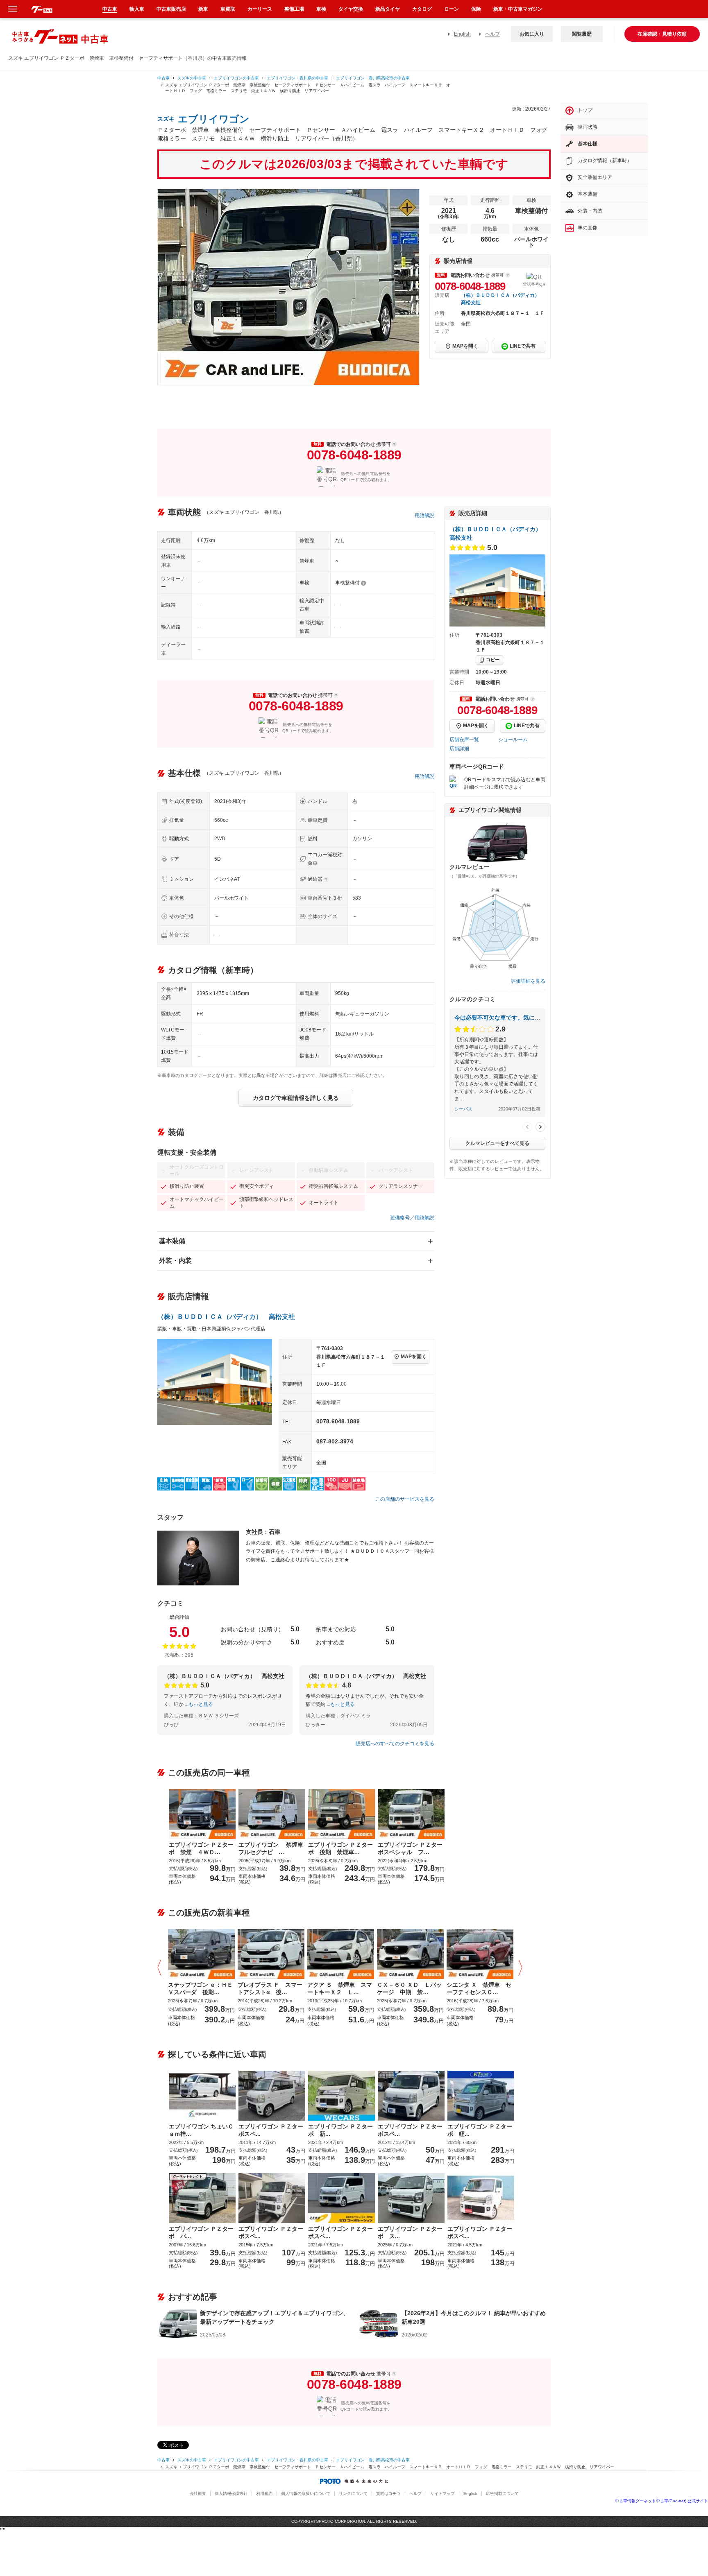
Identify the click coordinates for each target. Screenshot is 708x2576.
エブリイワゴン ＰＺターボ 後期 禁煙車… (340, 1848)
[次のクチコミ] (540, 1127)
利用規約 (264, 2493)
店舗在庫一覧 (464, 740)
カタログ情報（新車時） (605, 161)
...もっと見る (199, 1704)
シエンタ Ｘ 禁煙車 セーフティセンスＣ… (479, 1988)
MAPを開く (465, 346)
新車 (203, 9)
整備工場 (294, 9)
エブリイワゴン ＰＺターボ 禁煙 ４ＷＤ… (201, 1848)
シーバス (463, 1109)
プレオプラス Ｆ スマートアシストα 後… (270, 1988)
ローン (452, 9)
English (462, 34)
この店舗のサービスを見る (405, 1499)
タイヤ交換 (351, 9)
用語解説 (424, 516)
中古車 (163, 78)
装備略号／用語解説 (412, 1218)
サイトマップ (442, 2493)
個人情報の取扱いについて (306, 2493)
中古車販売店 (171, 9)
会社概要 (198, 2493)
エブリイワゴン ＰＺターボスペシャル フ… (410, 1848)
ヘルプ (492, 34)
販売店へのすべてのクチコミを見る (395, 1744)
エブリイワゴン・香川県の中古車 (297, 78)
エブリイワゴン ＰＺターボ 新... (340, 2130)
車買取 (228, 9)
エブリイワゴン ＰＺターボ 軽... (480, 2130)
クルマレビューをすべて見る (497, 1143)
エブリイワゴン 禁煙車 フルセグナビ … (272, 1848)
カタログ (422, 9)
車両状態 (588, 127)
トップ (585, 110)
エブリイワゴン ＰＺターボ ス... (410, 2232)
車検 (321, 9)
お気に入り (532, 34)
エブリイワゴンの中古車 (236, 78)
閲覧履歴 (582, 34)
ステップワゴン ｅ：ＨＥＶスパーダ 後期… (200, 1988)
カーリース (260, 9)
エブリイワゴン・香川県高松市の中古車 (373, 78)
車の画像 (588, 228)
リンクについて (353, 2493)
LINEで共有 (523, 346)
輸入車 (137, 9)
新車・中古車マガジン (518, 9)
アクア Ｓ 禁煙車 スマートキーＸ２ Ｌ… (340, 1988)
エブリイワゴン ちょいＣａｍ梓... (201, 2130)
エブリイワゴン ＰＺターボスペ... (271, 2130)
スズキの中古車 (192, 78)
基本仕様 (588, 144)
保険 (476, 9)
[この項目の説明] (508, 275)
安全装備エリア (595, 177)
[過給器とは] (326, 880)
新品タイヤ (388, 9)
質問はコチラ (388, 2493)
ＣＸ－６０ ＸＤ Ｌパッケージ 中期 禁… (409, 1988)
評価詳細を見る (528, 981)
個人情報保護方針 (231, 2493)
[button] (161, 1968)
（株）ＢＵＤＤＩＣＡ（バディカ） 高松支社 (226, 1317)
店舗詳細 (459, 749)
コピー (493, 660)
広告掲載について (502, 2493)
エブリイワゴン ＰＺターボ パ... (201, 2232)
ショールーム (513, 740)
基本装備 (172, 1241)
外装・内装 (175, 1261)
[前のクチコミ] (527, 1127)
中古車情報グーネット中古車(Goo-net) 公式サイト (661, 2501)
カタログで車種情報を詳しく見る (296, 1098)
